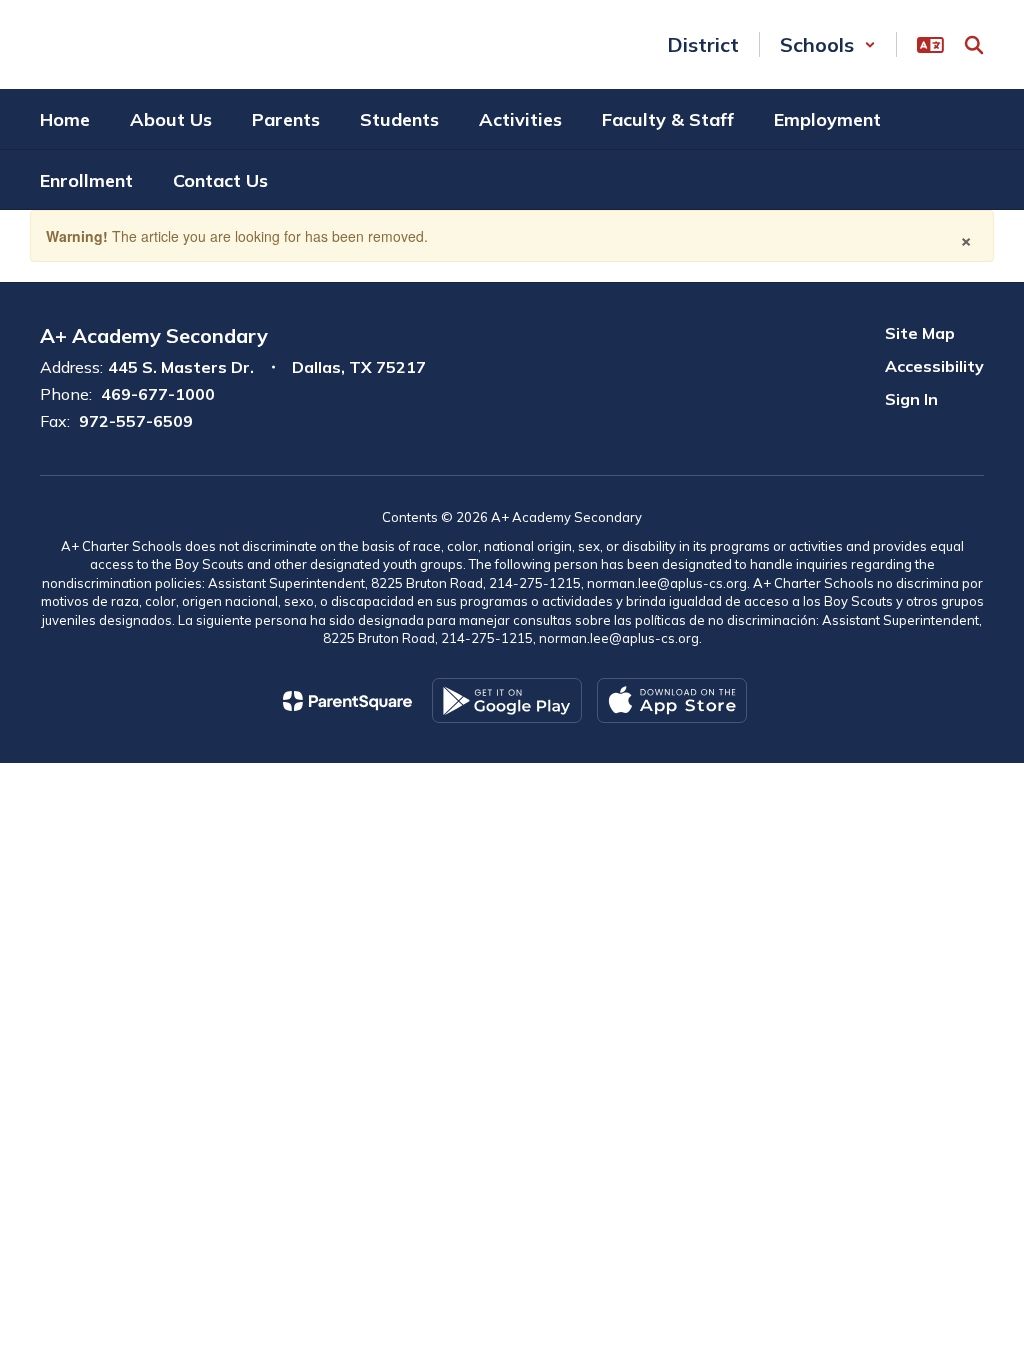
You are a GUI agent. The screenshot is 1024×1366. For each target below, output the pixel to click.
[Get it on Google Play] (507, 700)
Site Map (920, 333)
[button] (828, 44)
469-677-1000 (158, 394)
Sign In (911, 399)
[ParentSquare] (347, 701)
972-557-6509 (136, 421)
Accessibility (934, 366)
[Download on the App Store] (672, 700)
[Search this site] (974, 45)
